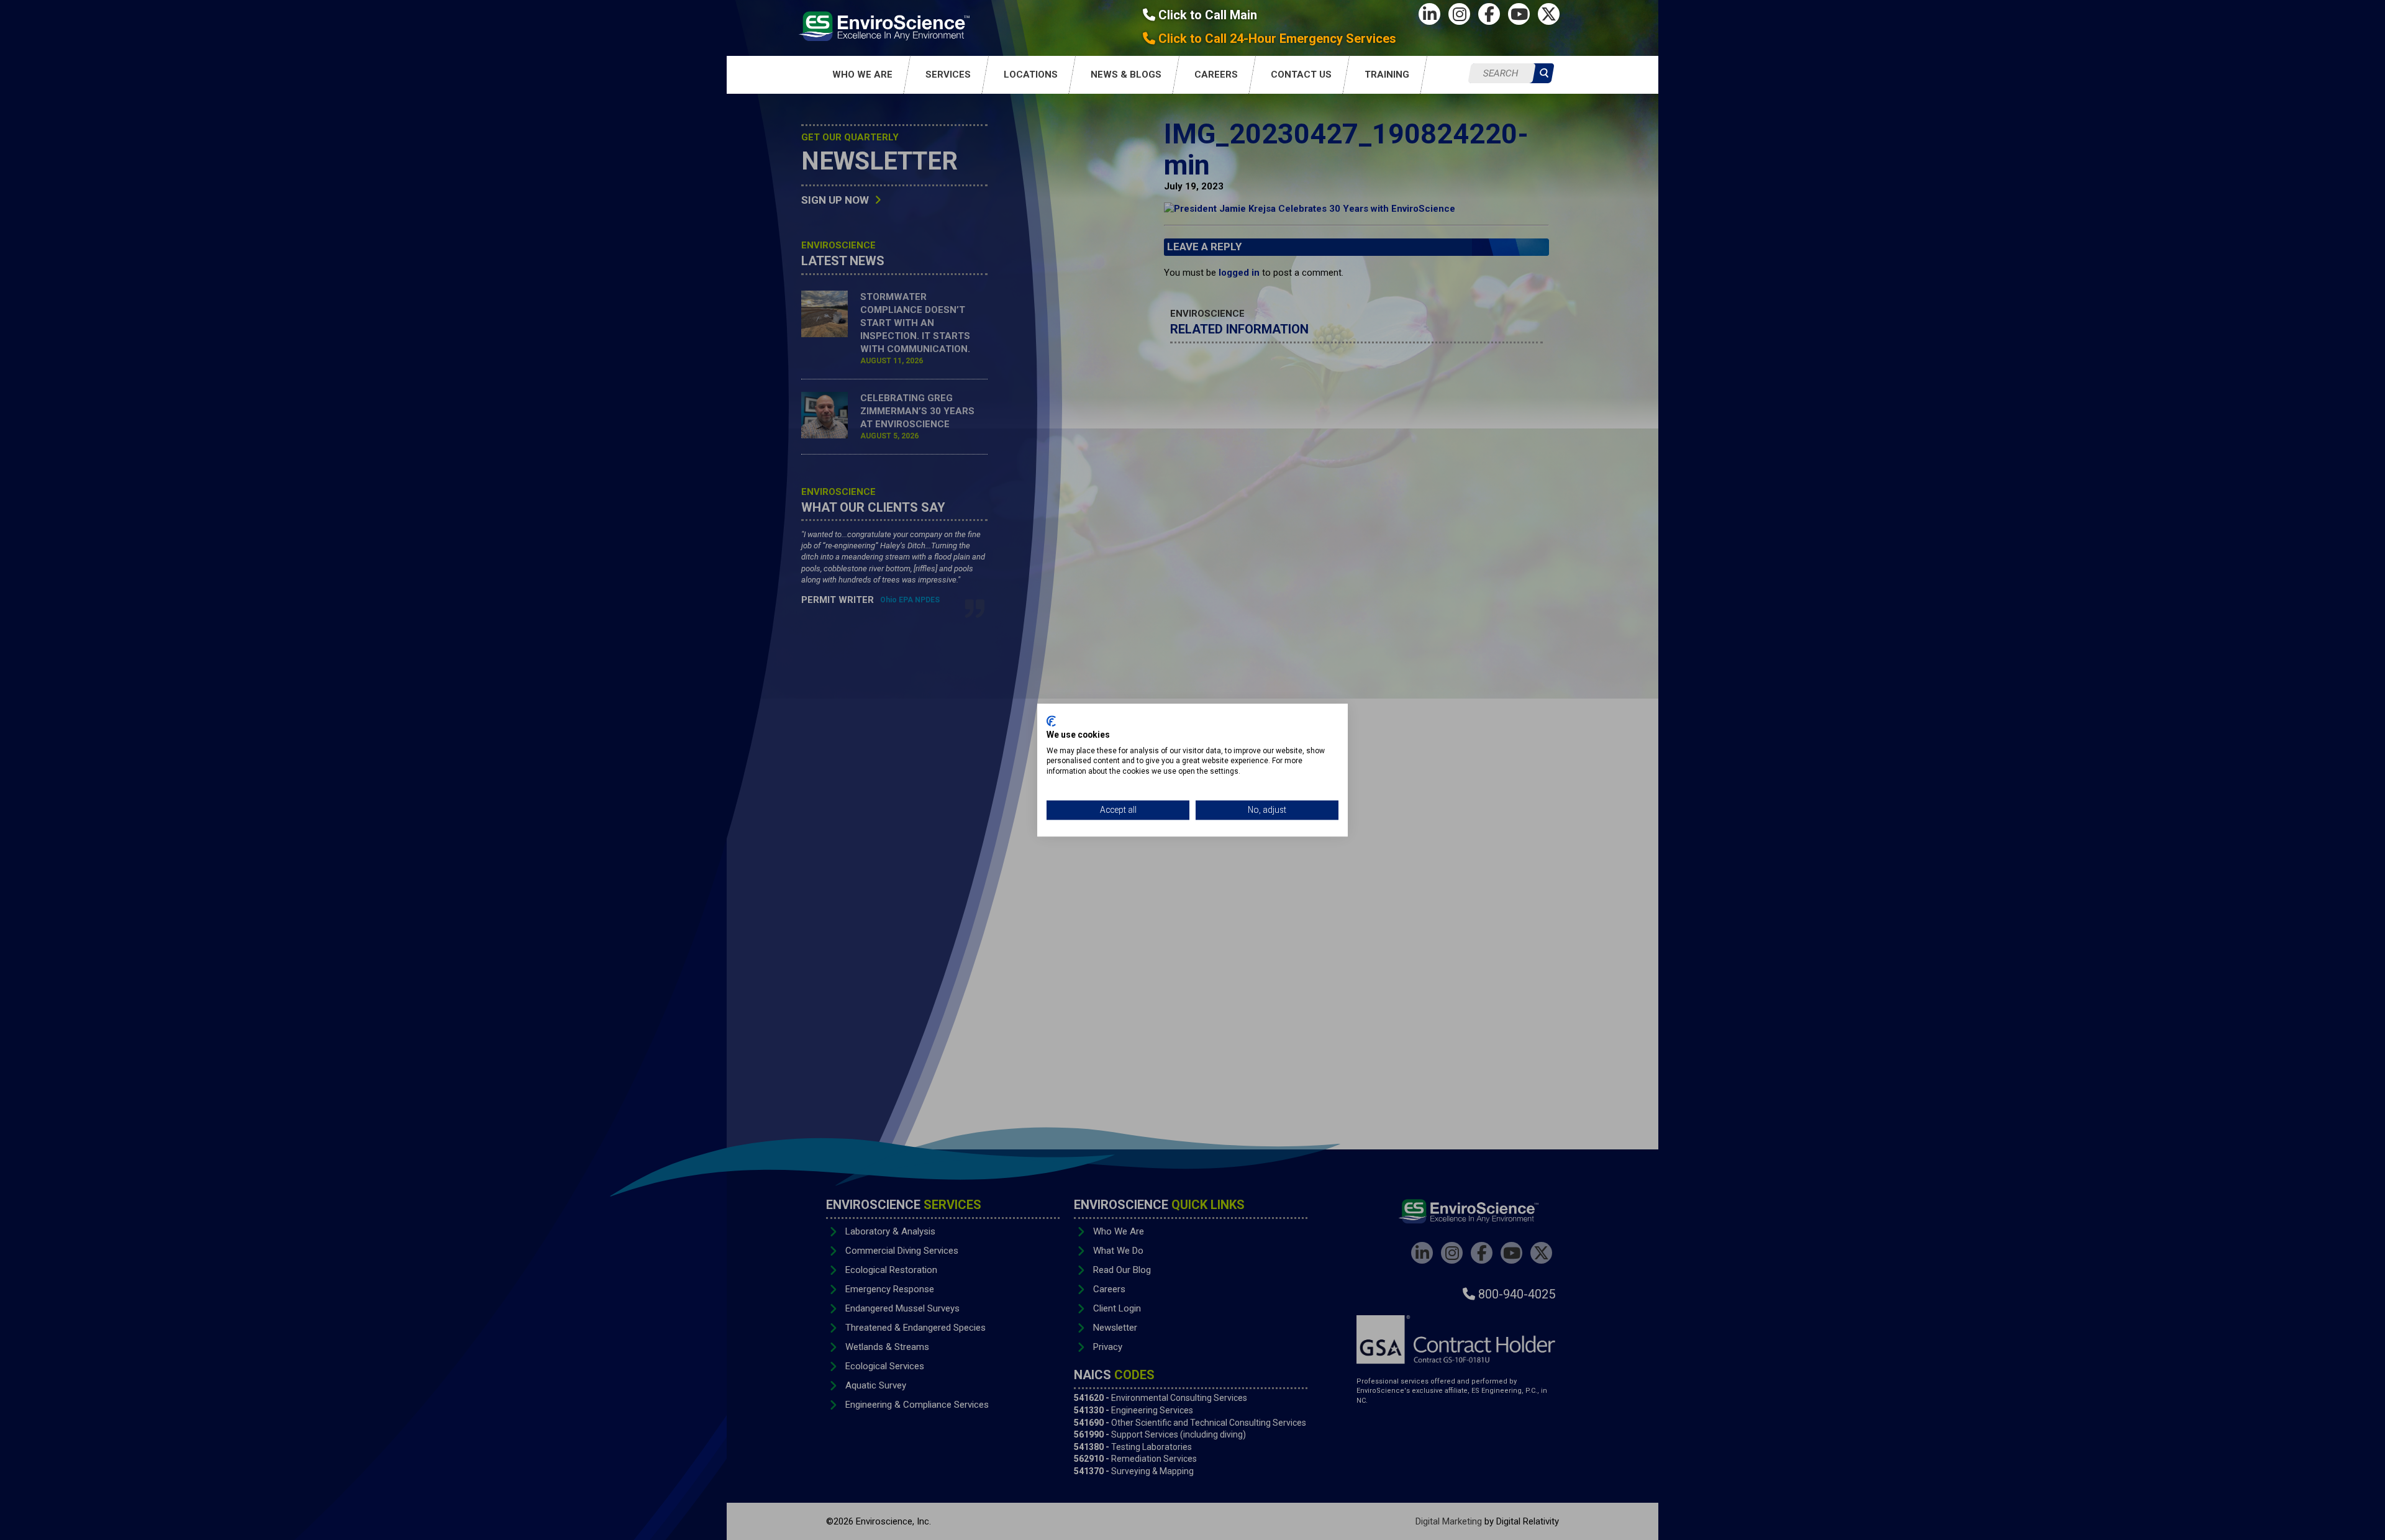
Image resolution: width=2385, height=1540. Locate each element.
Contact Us (1301, 75)
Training (1387, 75)
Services (948, 75)
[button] (1544, 74)
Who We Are (862, 75)
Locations (1031, 75)
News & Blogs (1126, 75)
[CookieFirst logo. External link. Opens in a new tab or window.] (1051, 721)
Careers (1216, 75)
